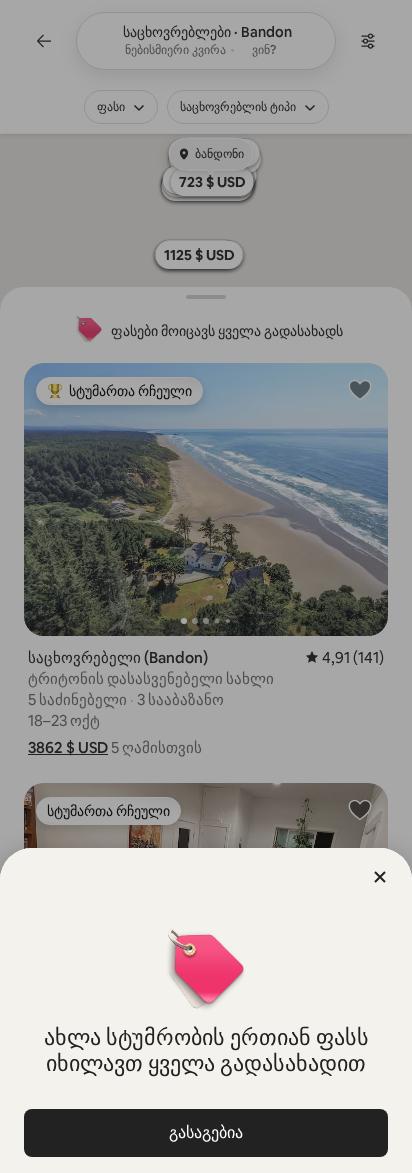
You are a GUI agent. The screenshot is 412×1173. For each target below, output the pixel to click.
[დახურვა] (380, 877)
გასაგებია (206, 1132)
